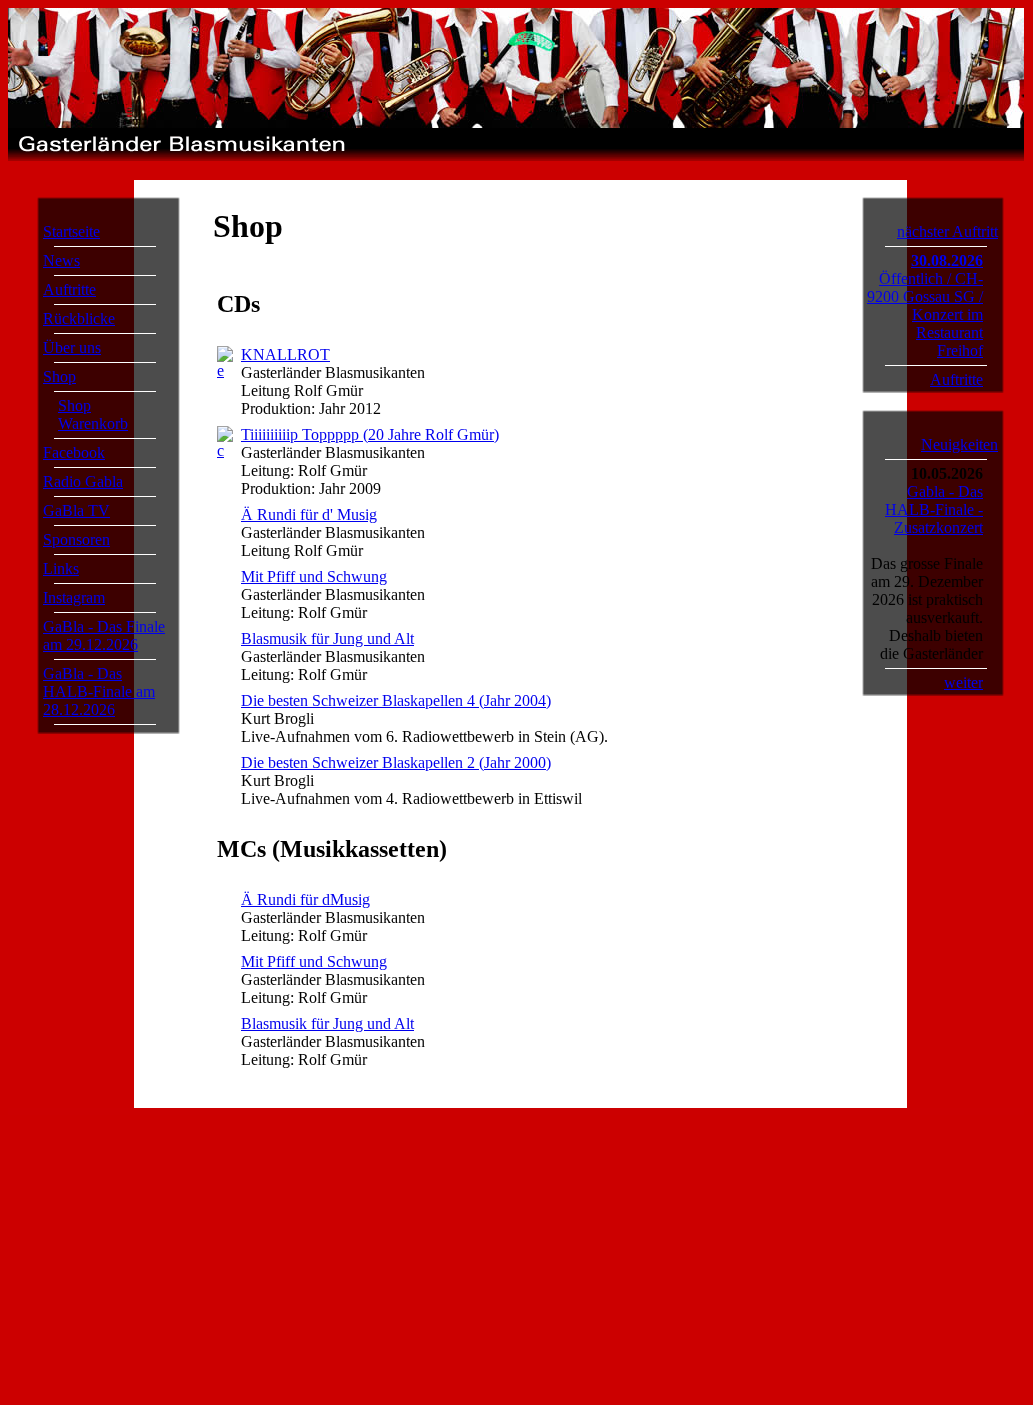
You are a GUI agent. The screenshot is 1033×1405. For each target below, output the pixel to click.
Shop (59, 376)
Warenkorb (93, 423)
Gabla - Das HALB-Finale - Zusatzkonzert (934, 509)
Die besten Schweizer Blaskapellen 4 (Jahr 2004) (396, 700)
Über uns (72, 347)
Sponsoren (76, 539)
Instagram (74, 597)
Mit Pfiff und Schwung (314, 576)
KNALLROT (285, 354)
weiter (963, 682)
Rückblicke (79, 318)
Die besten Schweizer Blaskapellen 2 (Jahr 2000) (396, 762)
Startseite (71, 231)
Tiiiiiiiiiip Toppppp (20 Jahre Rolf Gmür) (370, 434)
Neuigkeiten (959, 444)
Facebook (74, 452)
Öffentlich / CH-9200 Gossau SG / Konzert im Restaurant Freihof (925, 314)
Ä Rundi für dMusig (305, 899)
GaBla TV (76, 510)
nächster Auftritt (947, 231)
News (61, 260)
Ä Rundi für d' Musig (309, 514)
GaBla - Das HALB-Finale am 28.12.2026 (99, 691)
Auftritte (69, 289)
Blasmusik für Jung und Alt (327, 638)
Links (61, 568)
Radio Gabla (83, 481)
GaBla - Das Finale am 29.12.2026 (104, 635)
